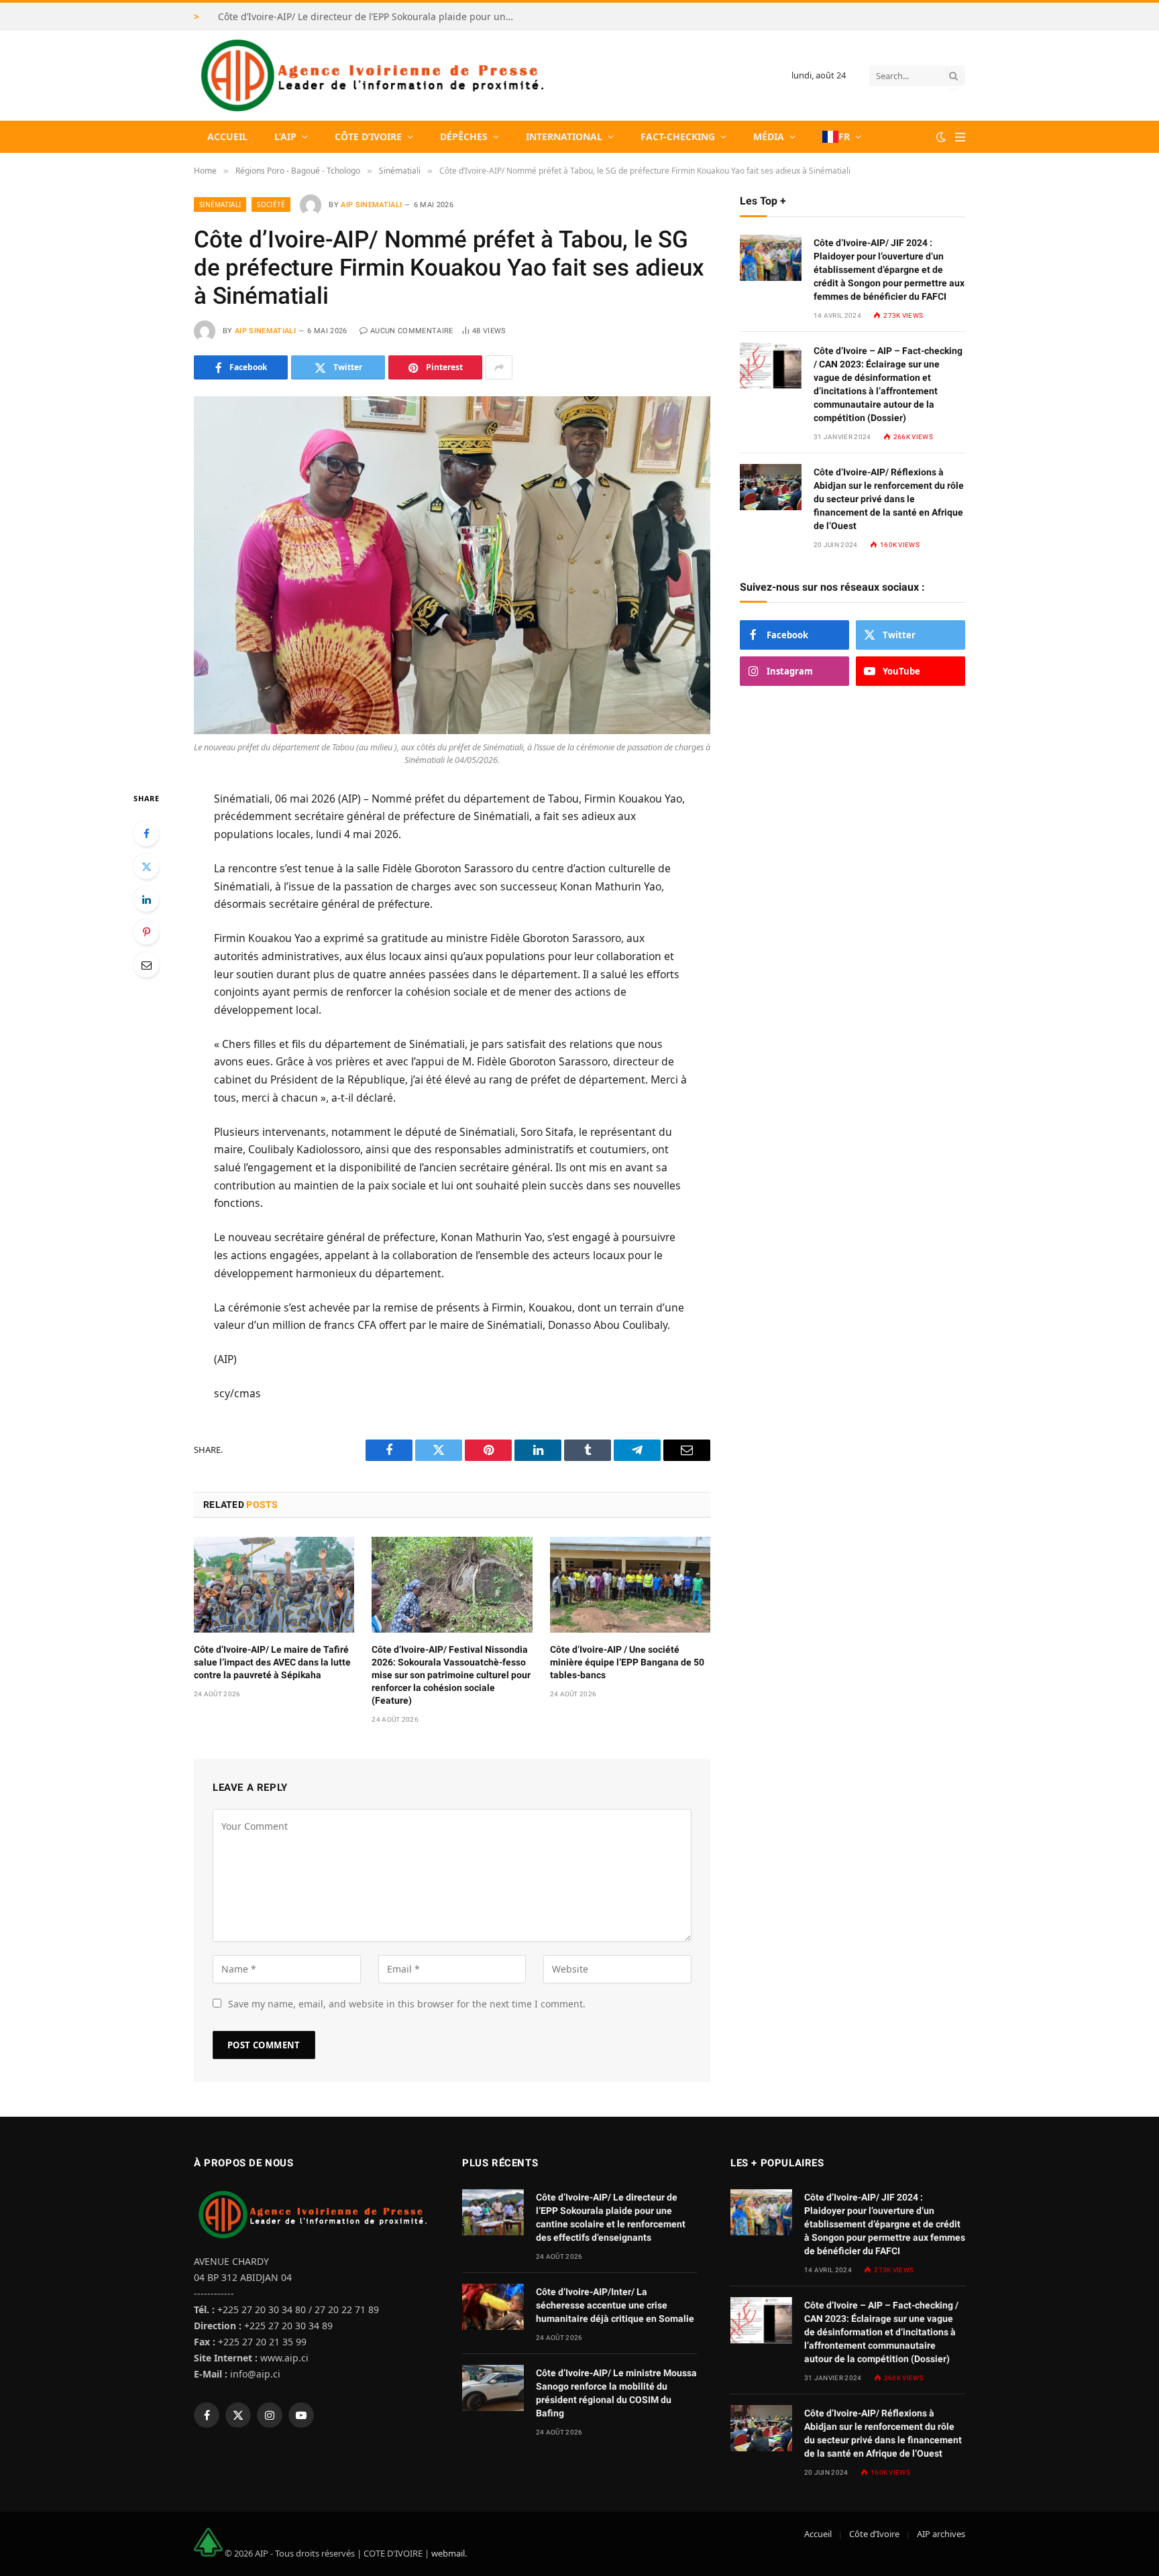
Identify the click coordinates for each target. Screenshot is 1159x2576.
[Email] (146, 965)
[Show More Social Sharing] (499, 367)
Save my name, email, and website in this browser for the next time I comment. (407, 2004)
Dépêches (464, 136)
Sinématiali (220, 204)
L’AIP (285, 136)
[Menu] (960, 137)
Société (271, 204)
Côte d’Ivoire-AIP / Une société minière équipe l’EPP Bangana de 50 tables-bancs (627, 1662)
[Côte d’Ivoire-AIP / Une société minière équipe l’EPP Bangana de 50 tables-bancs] (630, 1584)
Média (769, 136)
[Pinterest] (146, 932)
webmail (448, 2553)
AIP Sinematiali (371, 205)
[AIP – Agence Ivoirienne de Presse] (370, 75)
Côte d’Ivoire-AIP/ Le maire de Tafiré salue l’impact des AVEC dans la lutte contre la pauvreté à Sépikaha (272, 1662)
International (564, 136)
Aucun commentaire (412, 331)
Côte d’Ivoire (368, 136)
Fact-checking (678, 136)
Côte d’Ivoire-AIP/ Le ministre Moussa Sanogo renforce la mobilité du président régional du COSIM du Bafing (616, 2393)
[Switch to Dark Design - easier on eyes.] (941, 137)
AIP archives (941, 2534)
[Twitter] (146, 866)
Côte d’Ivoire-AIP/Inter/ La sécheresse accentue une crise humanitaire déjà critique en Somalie (615, 2305)
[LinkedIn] (146, 899)
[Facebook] (146, 833)
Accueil (227, 136)
